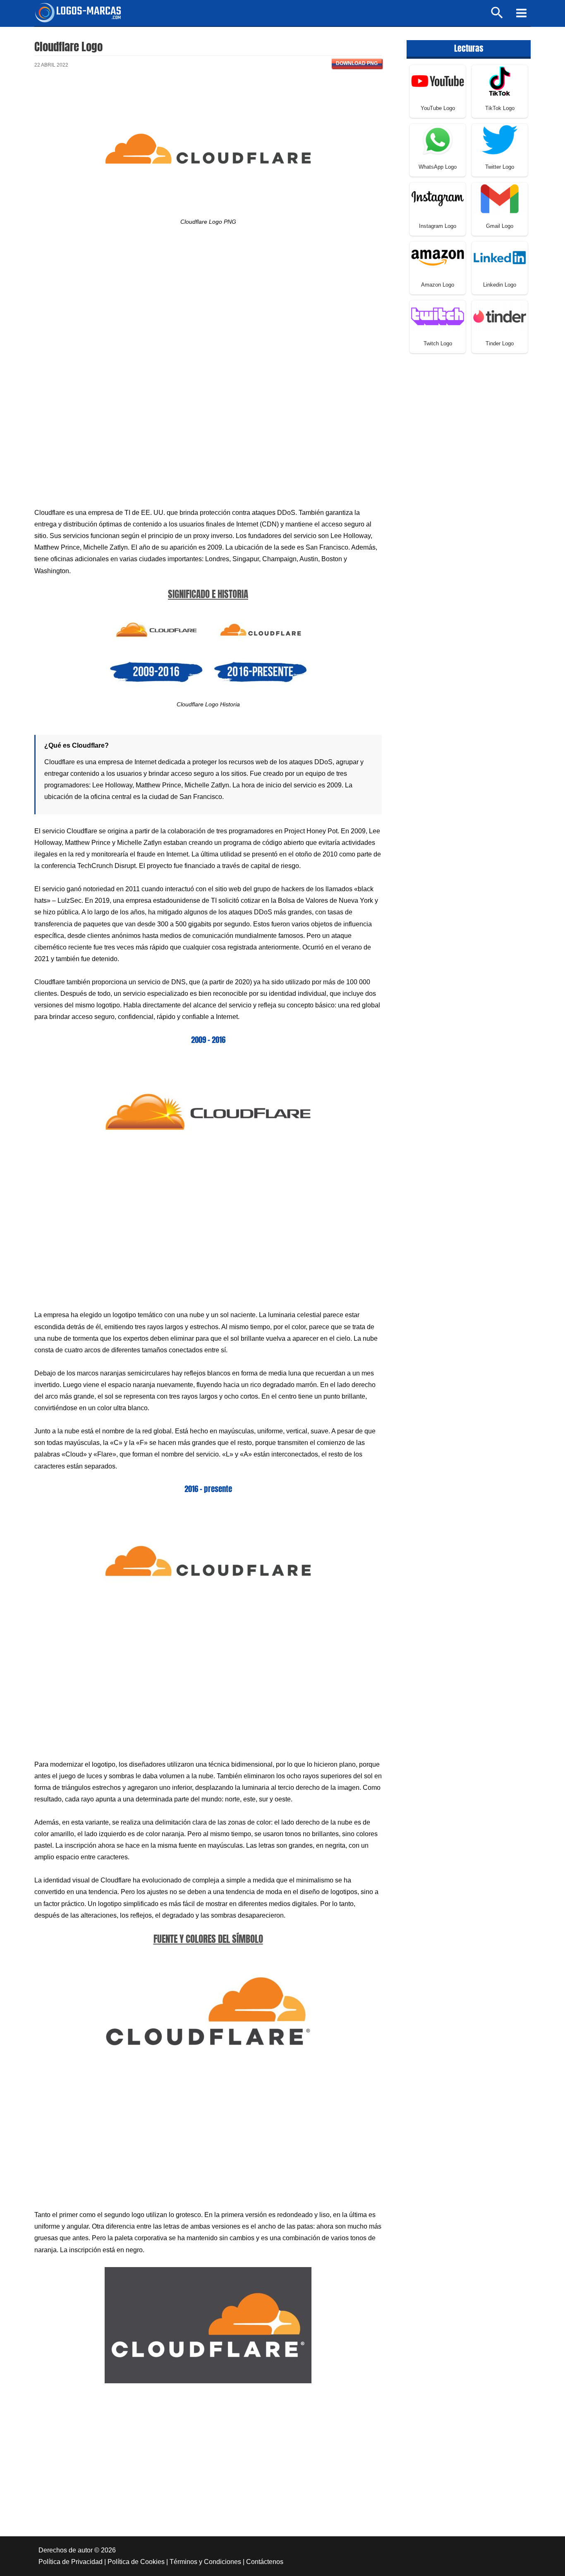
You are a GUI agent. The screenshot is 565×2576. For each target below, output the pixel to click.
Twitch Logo (438, 343)
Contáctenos (265, 2562)
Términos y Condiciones (205, 2562)
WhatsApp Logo (438, 167)
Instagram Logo (438, 226)
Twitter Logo (500, 167)
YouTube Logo (438, 108)
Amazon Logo (438, 285)
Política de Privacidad (71, 2562)
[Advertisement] (208, 309)
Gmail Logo (500, 226)
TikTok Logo (500, 108)
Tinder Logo (500, 343)
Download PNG (357, 63)
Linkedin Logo (500, 285)
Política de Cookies (136, 2562)
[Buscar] (497, 16)
